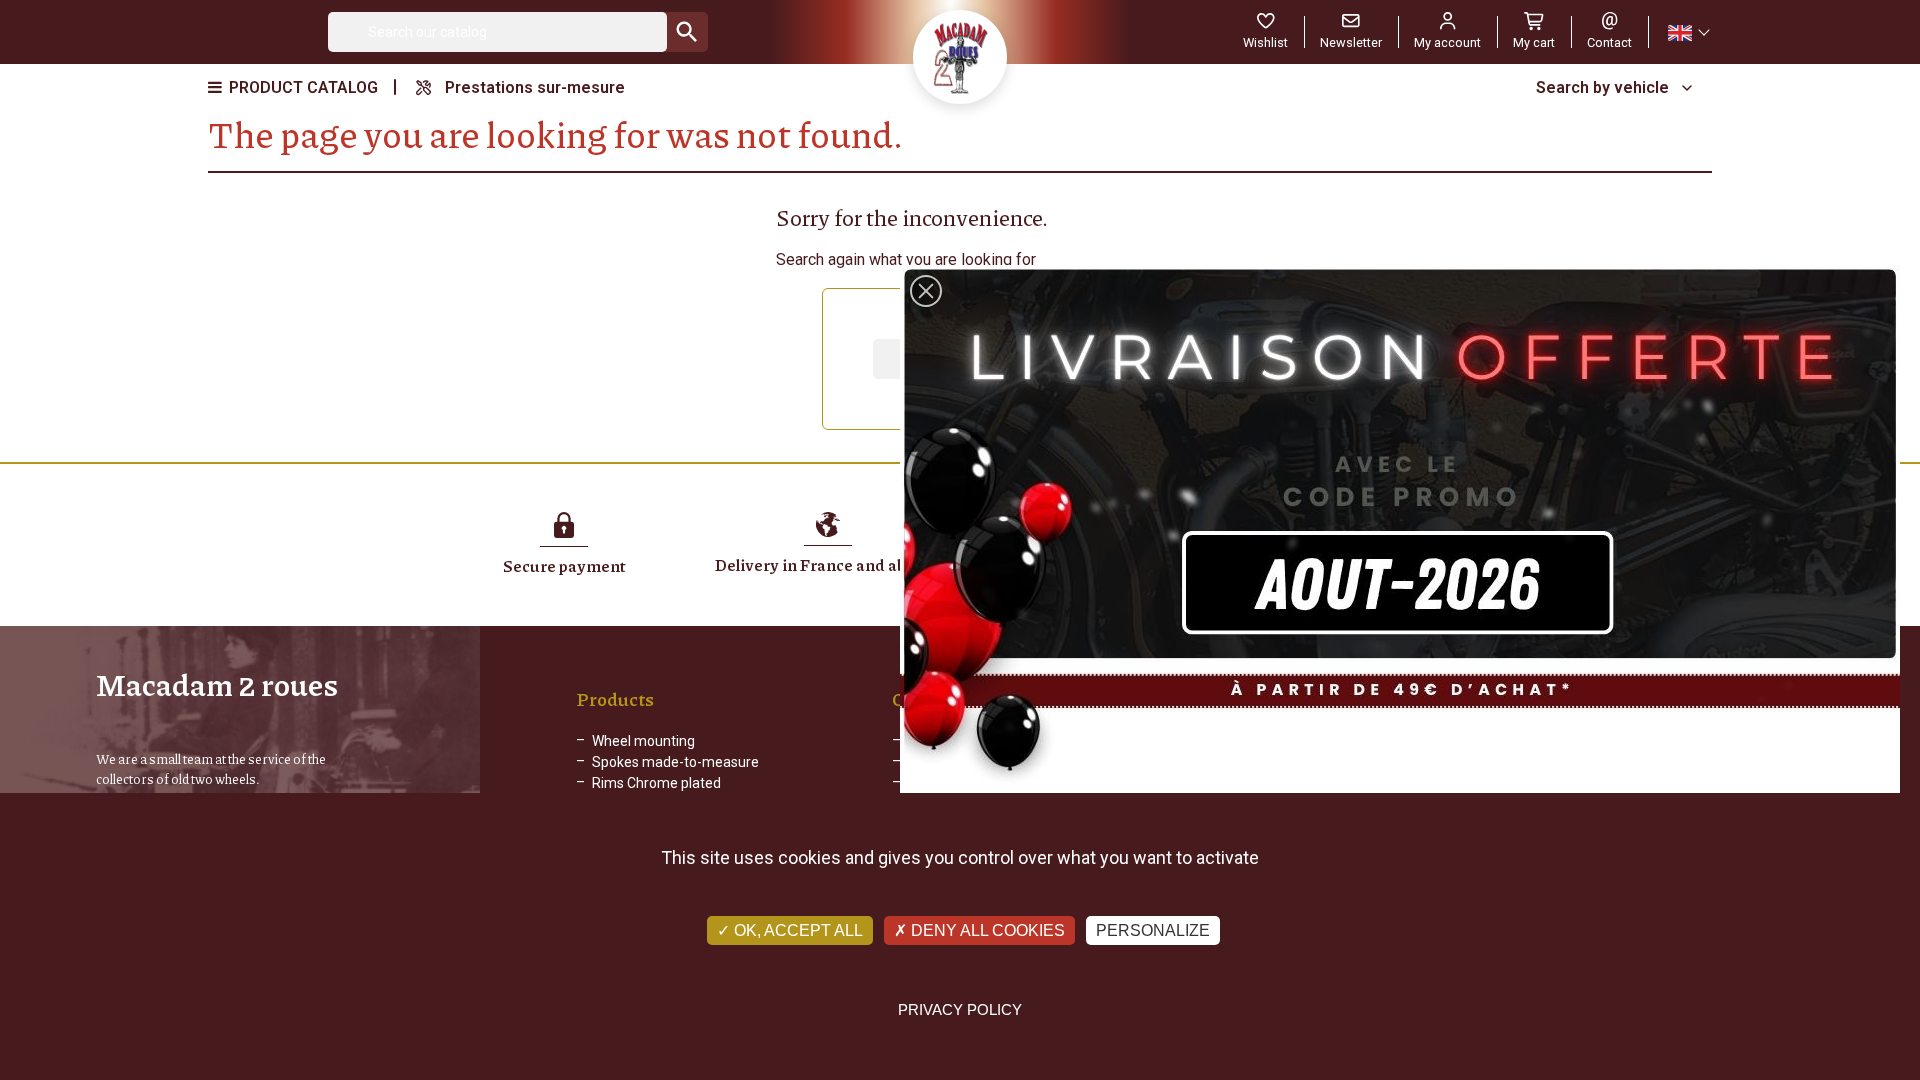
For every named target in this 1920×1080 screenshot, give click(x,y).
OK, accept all (796, 930)
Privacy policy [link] (960, 1009)
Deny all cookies (986, 930)
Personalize (1153, 930)
